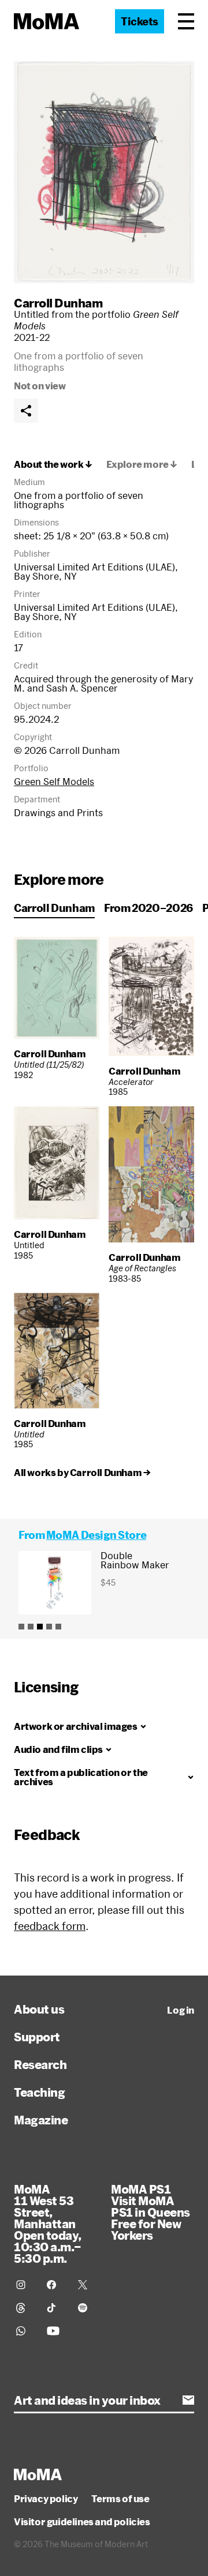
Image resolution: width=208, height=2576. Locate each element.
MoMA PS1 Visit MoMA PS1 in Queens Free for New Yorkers (151, 2212)
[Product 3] (40, 1627)
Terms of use (120, 2499)
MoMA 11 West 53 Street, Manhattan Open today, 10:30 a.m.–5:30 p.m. (48, 2224)
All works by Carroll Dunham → (82, 1473)
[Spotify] (86, 2308)
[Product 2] (31, 1627)
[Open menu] (186, 21)
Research (40, 2064)
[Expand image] (104, 172)
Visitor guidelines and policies (82, 2522)
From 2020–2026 (148, 908)
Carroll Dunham (58, 303)
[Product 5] (58, 1627)
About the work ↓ (53, 464)
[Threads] (25, 2308)
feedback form (50, 1926)
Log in (181, 2010)
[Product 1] (21, 1627)
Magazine (41, 2120)
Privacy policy (46, 2499)
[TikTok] (55, 2308)
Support (37, 2037)
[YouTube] (55, 2331)
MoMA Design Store (96, 1535)
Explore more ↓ (142, 464)
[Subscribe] (188, 2400)
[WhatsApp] (25, 2331)
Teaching (39, 2092)
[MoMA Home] (47, 21)
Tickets (140, 21)
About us (39, 2009)
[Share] (26, 411)
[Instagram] (25, 2285)
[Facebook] (55, 2285)
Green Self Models (54, 781)
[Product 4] (49, 1627)
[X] (86, 2285)
